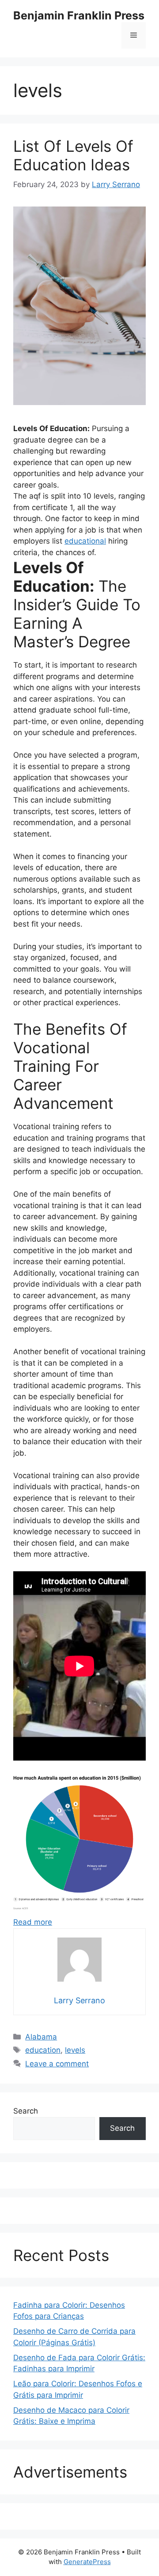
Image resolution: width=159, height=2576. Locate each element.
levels (75, 2050)
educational (85, 541)
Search (26, 2111)
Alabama (41, 2037)
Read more (33, 1922)
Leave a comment (57, 2064)
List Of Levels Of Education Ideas (73, 155)
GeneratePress (87, 2562)
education (43, 2050)
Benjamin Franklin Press (79, 15)
